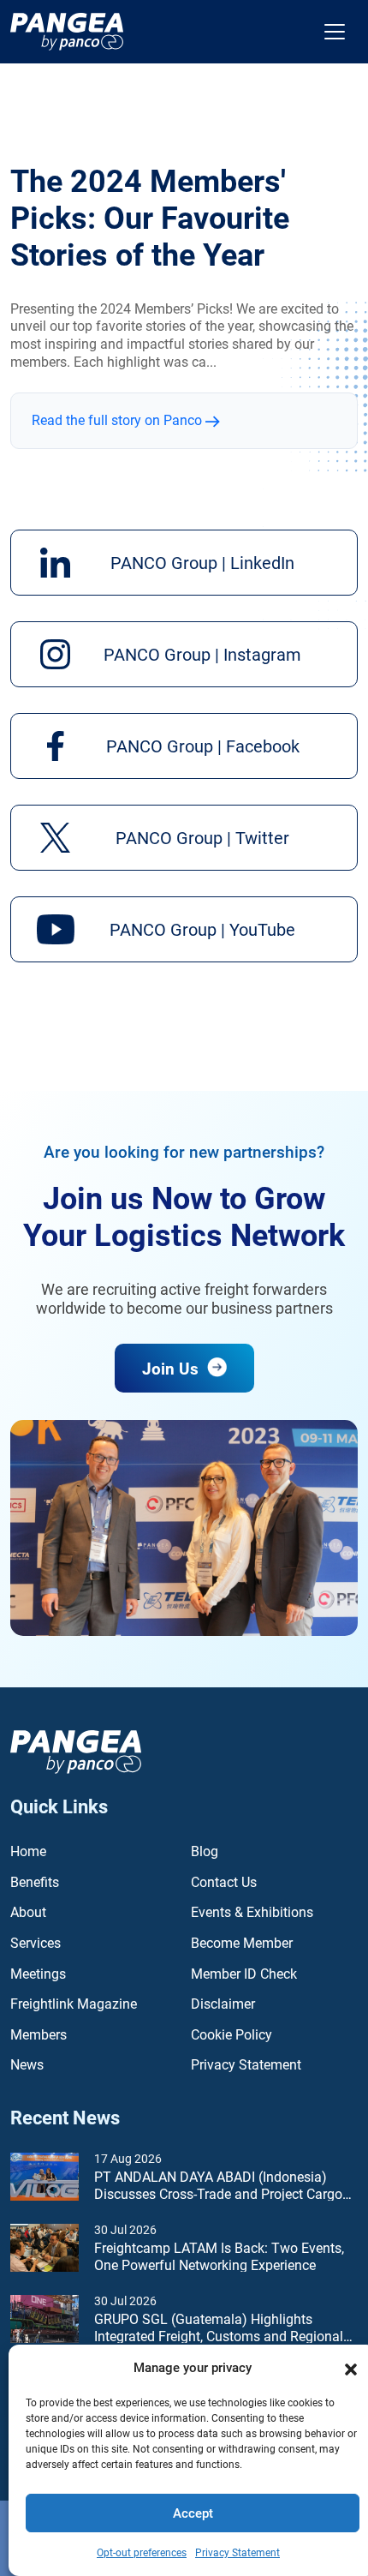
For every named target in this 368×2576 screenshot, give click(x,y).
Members (39, 2035)
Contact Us (224, 1882)
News (27, 2065)
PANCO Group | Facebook (203, 746)
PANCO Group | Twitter (202, 838)
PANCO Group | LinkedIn (202, 563)
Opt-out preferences (142, 2553)
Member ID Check (244, 1974)
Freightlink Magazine (74, 2004)
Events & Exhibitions (252, 1912)
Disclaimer (223, 2004)
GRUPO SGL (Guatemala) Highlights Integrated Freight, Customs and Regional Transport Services (219, 2329)
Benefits (35, 1882)
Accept (193, 2513)
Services (36, 1943)
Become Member (242, 1943)
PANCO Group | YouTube (202, 930)
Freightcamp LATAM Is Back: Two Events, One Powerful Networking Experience (219, 2257)
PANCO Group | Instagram (202, 655)
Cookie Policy (231, 2035)
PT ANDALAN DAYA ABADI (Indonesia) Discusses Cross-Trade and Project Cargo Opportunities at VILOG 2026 (218, 2187)
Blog (205, 1851)
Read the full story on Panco (119, 420)
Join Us (172, 1369)
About (28, 1912)
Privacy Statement (237, 2553)
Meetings (38, 1974)
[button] (351, 2368)
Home (28, 1851)
